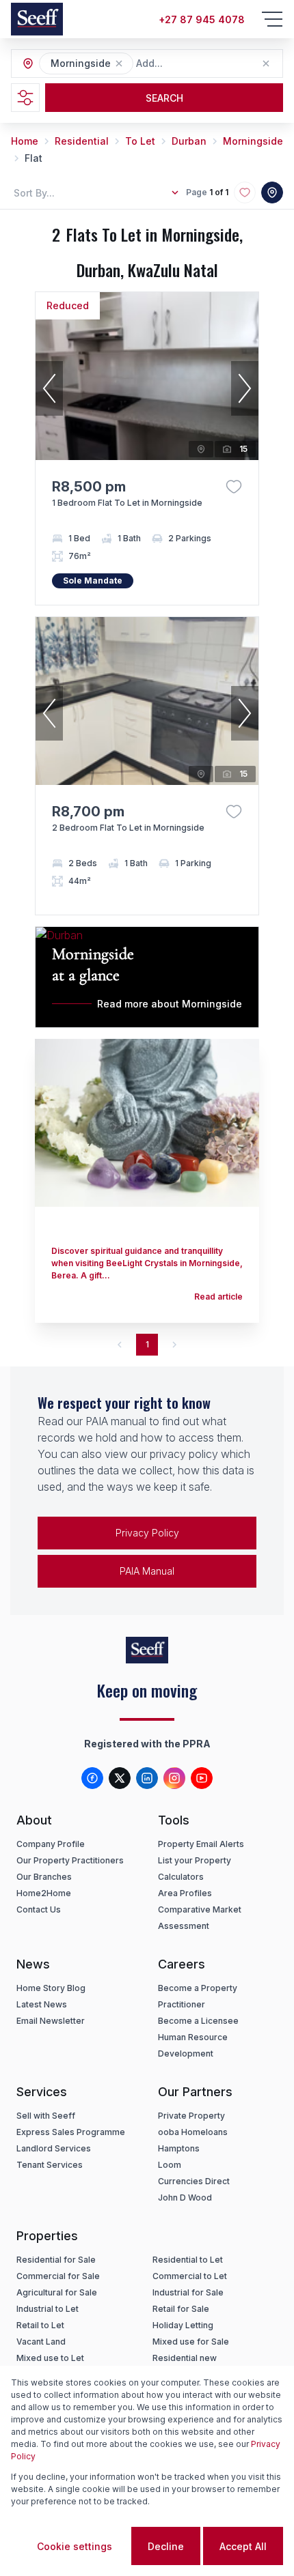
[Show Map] (272, 192)
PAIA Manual (147, 1571)
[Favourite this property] (234, 487)
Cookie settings (75, 2546)
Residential (82, 141)
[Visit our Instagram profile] (174, 1778)
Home (25, 141)
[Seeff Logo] (37, 19)
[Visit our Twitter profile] (120, 1778)
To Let (140, 141)
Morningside (253, 141)
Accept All (243, 2546)
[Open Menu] (272, 19)
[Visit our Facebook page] (92, 1778)
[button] (119, 63)
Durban (189, 141)
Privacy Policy (147, 1533)
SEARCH (164, 98)
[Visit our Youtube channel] (202, 1778)
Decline (166, 2546)
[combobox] (211, 64)
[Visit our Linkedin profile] (147, 1778)
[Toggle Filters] (25, 98)
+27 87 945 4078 (202, 19)
